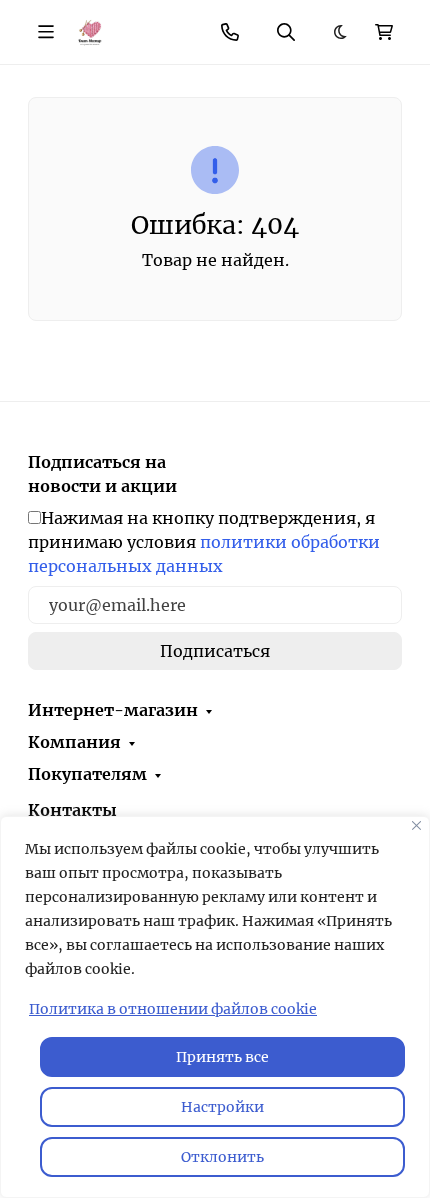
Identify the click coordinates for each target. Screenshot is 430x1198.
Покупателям (87, 774)
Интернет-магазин (113, 710)
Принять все (222, 1057)
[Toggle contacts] (230, 32)
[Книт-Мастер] (89, 31)
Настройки (222, 1107)
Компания (74, 742)
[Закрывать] (416, 825)
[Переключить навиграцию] (46, 32)
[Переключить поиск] (286, 32)
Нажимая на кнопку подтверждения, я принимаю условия (204, 542)
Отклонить (222, 1157)
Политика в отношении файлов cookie (173, 1009)
